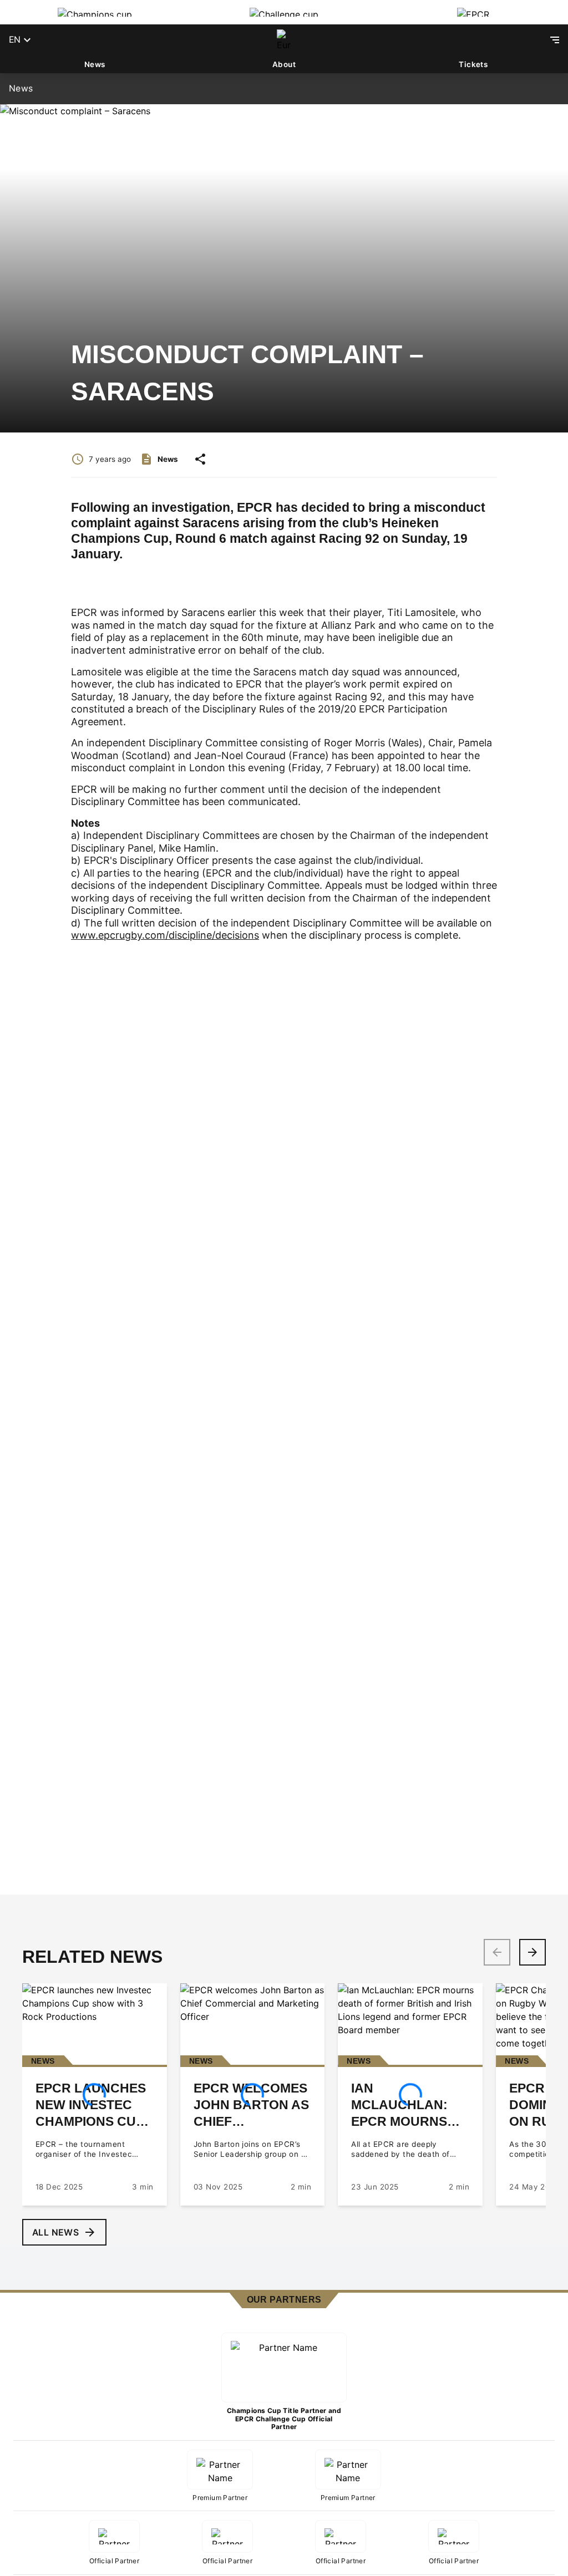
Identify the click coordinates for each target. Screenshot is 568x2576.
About (284, 64)
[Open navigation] (555, 40)
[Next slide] (532, 1952)
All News (55, 2233)
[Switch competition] (95, 12)
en (15, 40)
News (95, 64)
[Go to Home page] (284, 40)
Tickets (473, 64)
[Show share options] (200, 459)
